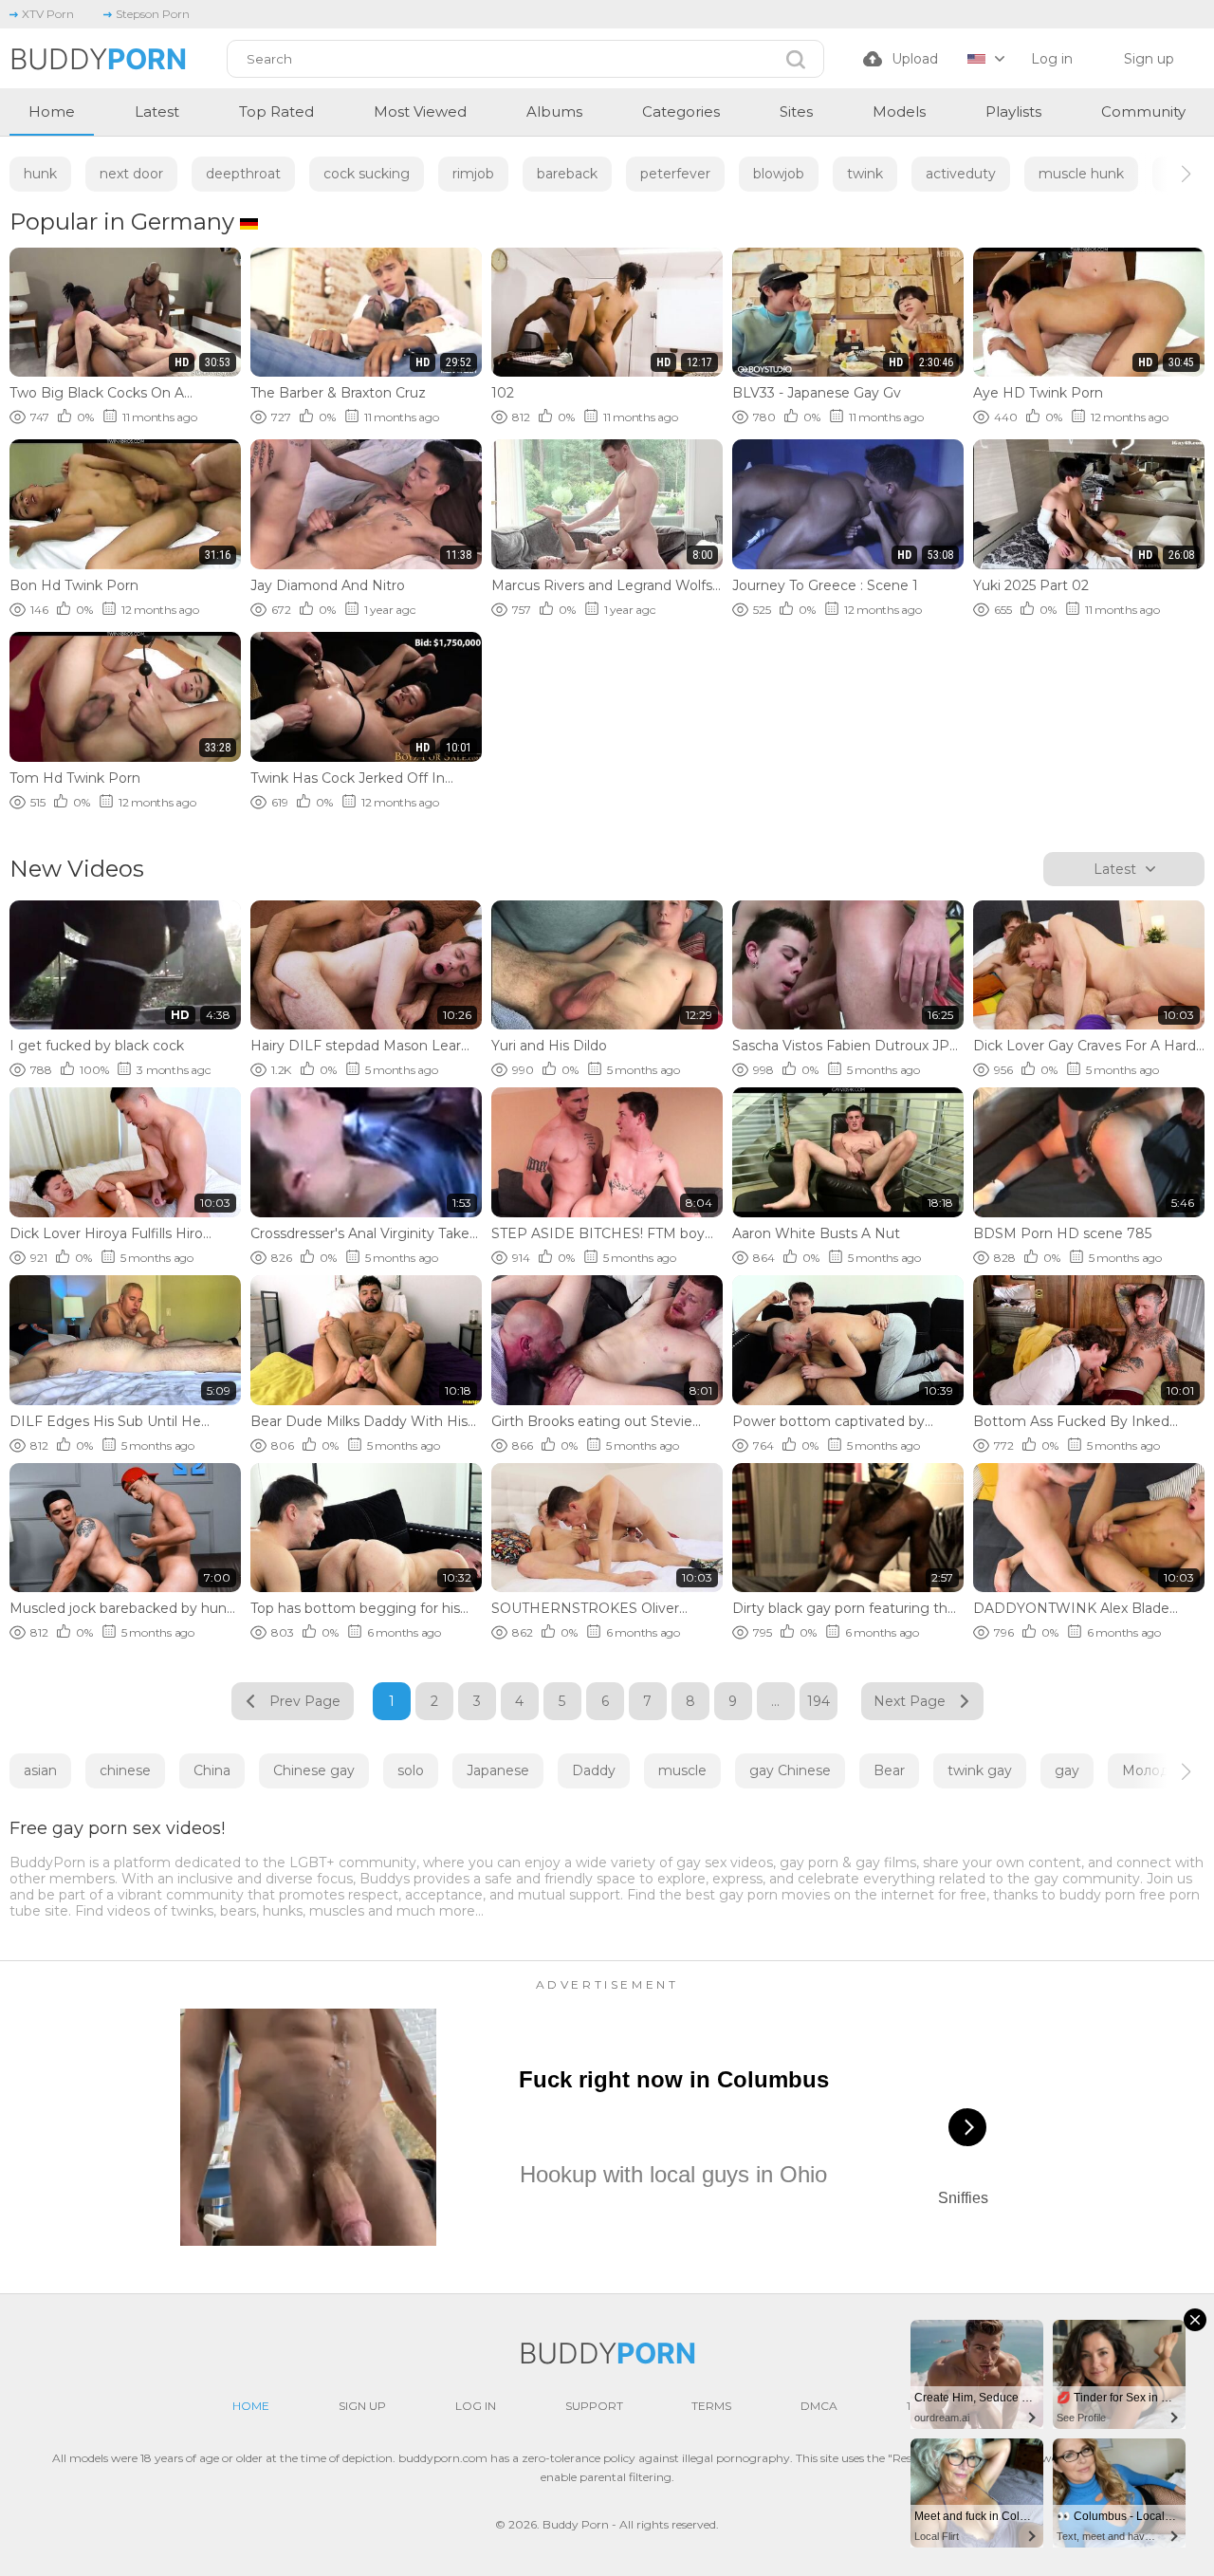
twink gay (980, 1770)
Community (1143, 111)
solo (411, 1770)
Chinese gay (314, 1770)
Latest (157, 111)
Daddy (594, 1770)
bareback (567, 174)
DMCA (819, 2406)
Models (899, 111)
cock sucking (367, 174)
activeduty (961, 174)
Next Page (910, 1701)
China (212, 1770)
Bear (889, 1770)
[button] (1169, 174)
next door (131, 174)
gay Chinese (790, 1770)
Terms (711, 2406)
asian (40, 1770)
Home (52, 111)
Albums (554, 111)
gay (1067, 1770)
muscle (682, 1770)
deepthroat (243, 174)
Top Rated (276, 111)
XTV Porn (48, 14)
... (775, 1701)
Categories (681, 111)
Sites (796, 111)
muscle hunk (1081, 174)
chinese (125, 1770)
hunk (40, 174)
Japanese (498, 1770)
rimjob (473, 174)
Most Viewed (420, 111)
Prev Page (305, 1701)
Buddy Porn (576, 2524)
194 (819, 1701)
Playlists (1013, 111)
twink (865, 174)
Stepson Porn (153, 14)
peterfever (675, 174)
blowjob (779, 174)
